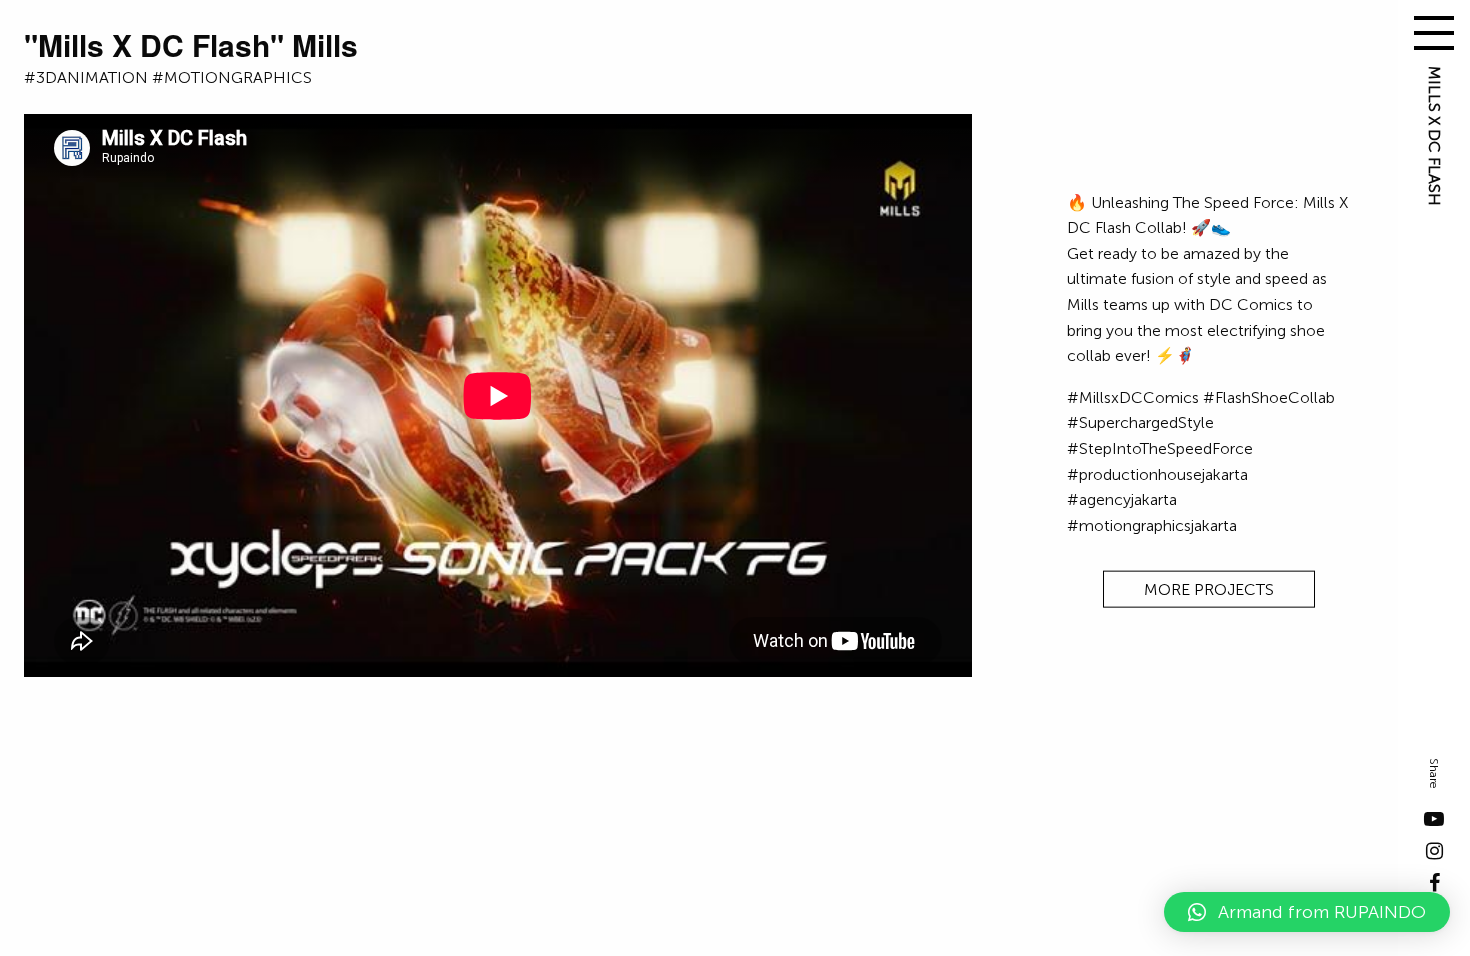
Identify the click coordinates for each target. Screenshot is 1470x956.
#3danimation (86, 77)
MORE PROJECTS (1209, 589)
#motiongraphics (232, 77)
